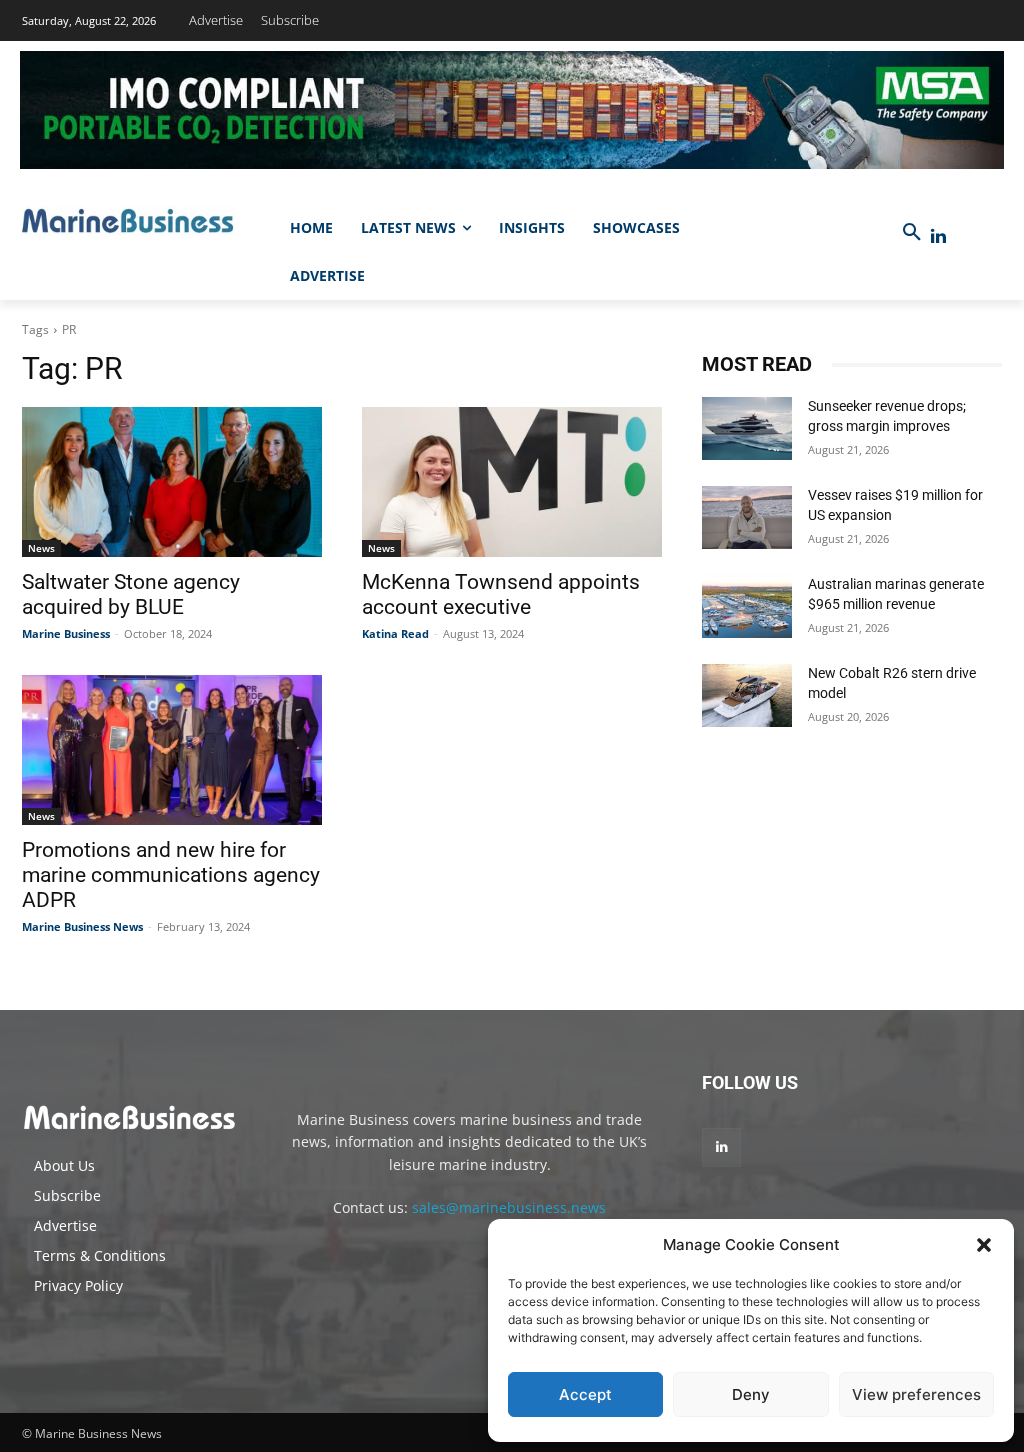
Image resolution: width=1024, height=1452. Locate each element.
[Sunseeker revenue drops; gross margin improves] (747, 428)
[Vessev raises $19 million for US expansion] (747, 517)
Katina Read (395, 633)
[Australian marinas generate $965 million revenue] (747, 606)
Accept (585, 1394)
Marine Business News (82, 926)
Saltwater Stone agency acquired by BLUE (131, 594)
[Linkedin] (938, 236)
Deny (751, 1394)
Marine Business (66, 633)
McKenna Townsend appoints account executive (501, 594)
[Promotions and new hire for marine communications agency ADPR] (172, 750)
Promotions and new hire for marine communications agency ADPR (171, 875)
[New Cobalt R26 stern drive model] (747, 695)
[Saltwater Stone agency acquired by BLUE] (172, 482)
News (41, 548)
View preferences (916, 1394)
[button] (984, 1245)
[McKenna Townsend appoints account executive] (512, 482)
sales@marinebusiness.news (509, 1207)
